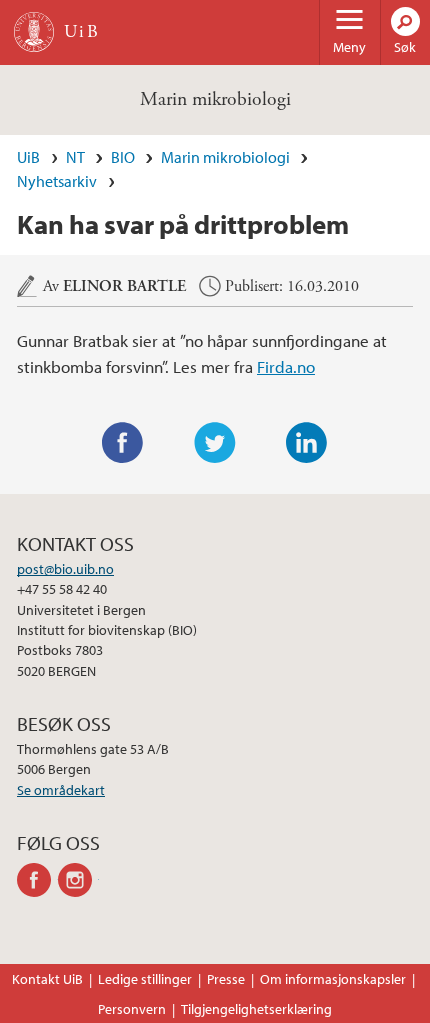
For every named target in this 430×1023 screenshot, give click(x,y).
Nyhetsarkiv (57, 181)
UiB (28, 157)
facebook (37, 880)
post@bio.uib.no (65, 569)
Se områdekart (61, 790)
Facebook (123, 443)
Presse (226, 979)
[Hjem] (34, 32)
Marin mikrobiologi (215, 99)
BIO (123, 157)
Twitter (215, 443)
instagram (78, 880)
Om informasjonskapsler (333, 979)
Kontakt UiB (47, 979)
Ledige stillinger (145, 979)
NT (75, 157)
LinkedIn (307, 443)
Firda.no (286, 366)
